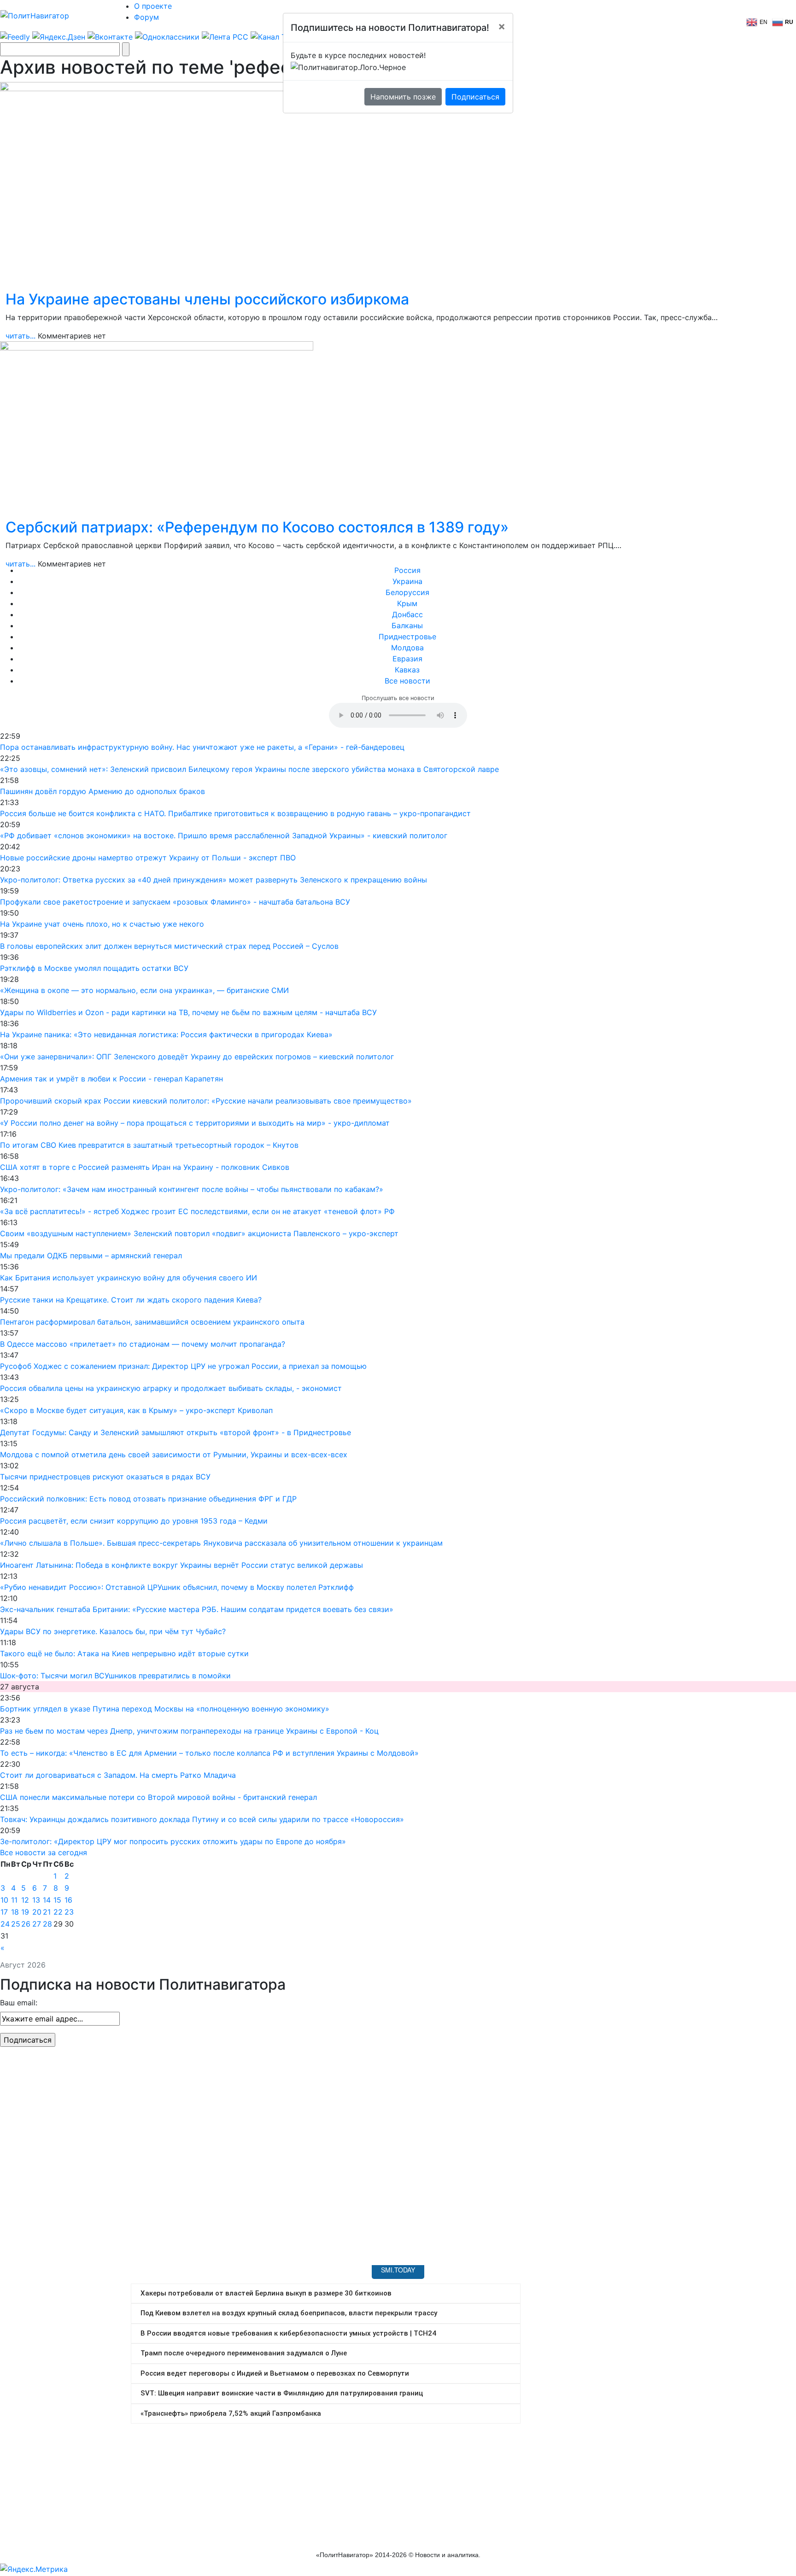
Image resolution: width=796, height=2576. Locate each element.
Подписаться (475, 97)
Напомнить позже (403, 97)
